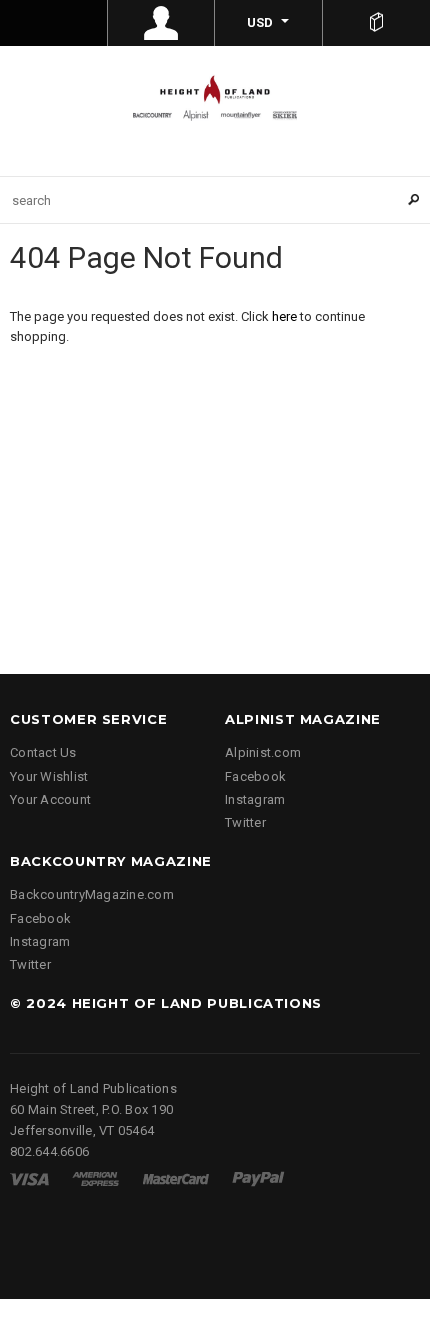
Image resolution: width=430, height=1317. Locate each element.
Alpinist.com (263, 752)
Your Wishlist (49, 776)
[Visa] (29, 1178)
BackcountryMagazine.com (92, 894)
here (284, 316)
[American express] (95, 1178)
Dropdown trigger (162, 23)
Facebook (255, 776)
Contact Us (43, 752)
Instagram (255, 799)
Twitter (245, 822)
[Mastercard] (176, 1178)
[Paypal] (258, 1178)
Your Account (50, 799)
